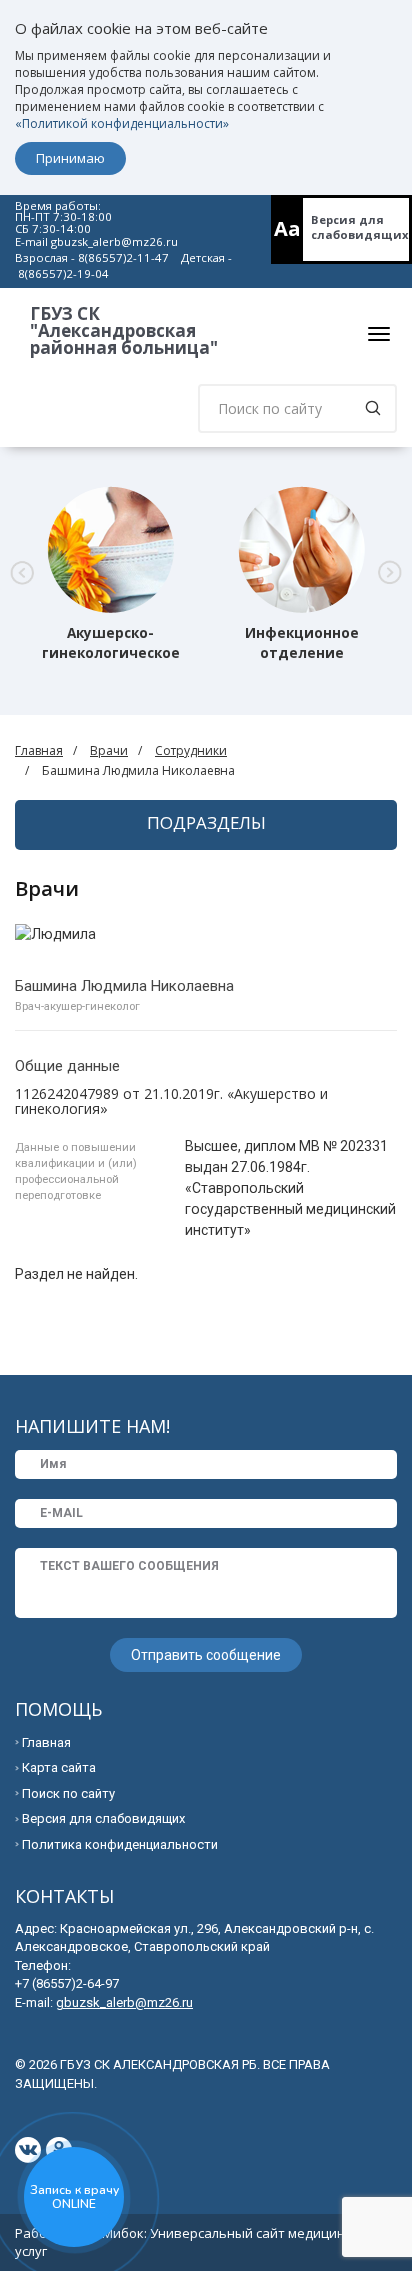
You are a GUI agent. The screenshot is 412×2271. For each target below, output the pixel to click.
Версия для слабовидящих (360, 227)
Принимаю (70, 158)
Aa (287, 228)
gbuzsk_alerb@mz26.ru (114, 241)
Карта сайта (59, 1767)
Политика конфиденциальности (120, 1844)
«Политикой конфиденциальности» (122, 123)
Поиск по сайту (68, 1793)
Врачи (109, 750)
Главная (39, 750)
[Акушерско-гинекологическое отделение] (111, 550)
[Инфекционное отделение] (302, 550)
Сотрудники (191, 750)
